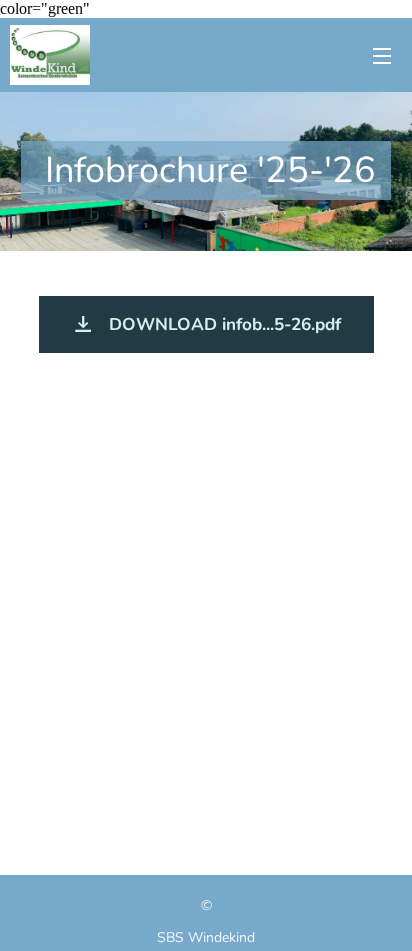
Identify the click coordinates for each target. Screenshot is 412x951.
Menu (382, 55)
